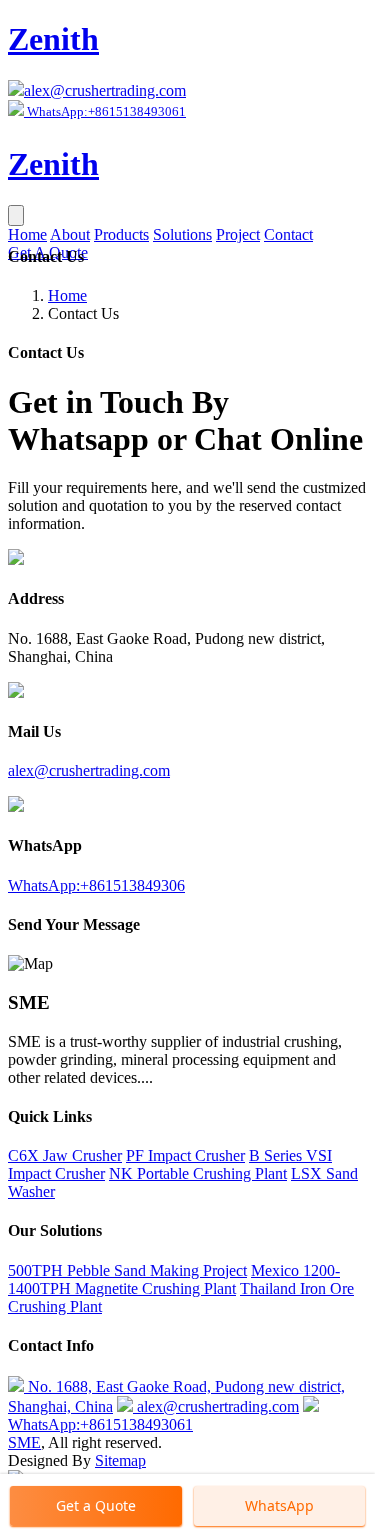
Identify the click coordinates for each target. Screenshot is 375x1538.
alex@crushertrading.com (105, 90)
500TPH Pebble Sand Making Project (127, 1270)
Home (27, 234)
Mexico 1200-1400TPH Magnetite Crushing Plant (174, 1279)
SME (24, 1442)
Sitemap (120, 1460)
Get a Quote (96, 1505)
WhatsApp (279, 1505)
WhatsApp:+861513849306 (96, 885)
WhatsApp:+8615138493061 (100, 1424)
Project (238, 234)
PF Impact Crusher (185, 1155)
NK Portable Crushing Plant (198, 1173)
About (70, 234)
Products (121, 234)
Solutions (182, 234)
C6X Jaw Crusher (65, 1155)
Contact (288, 234)
